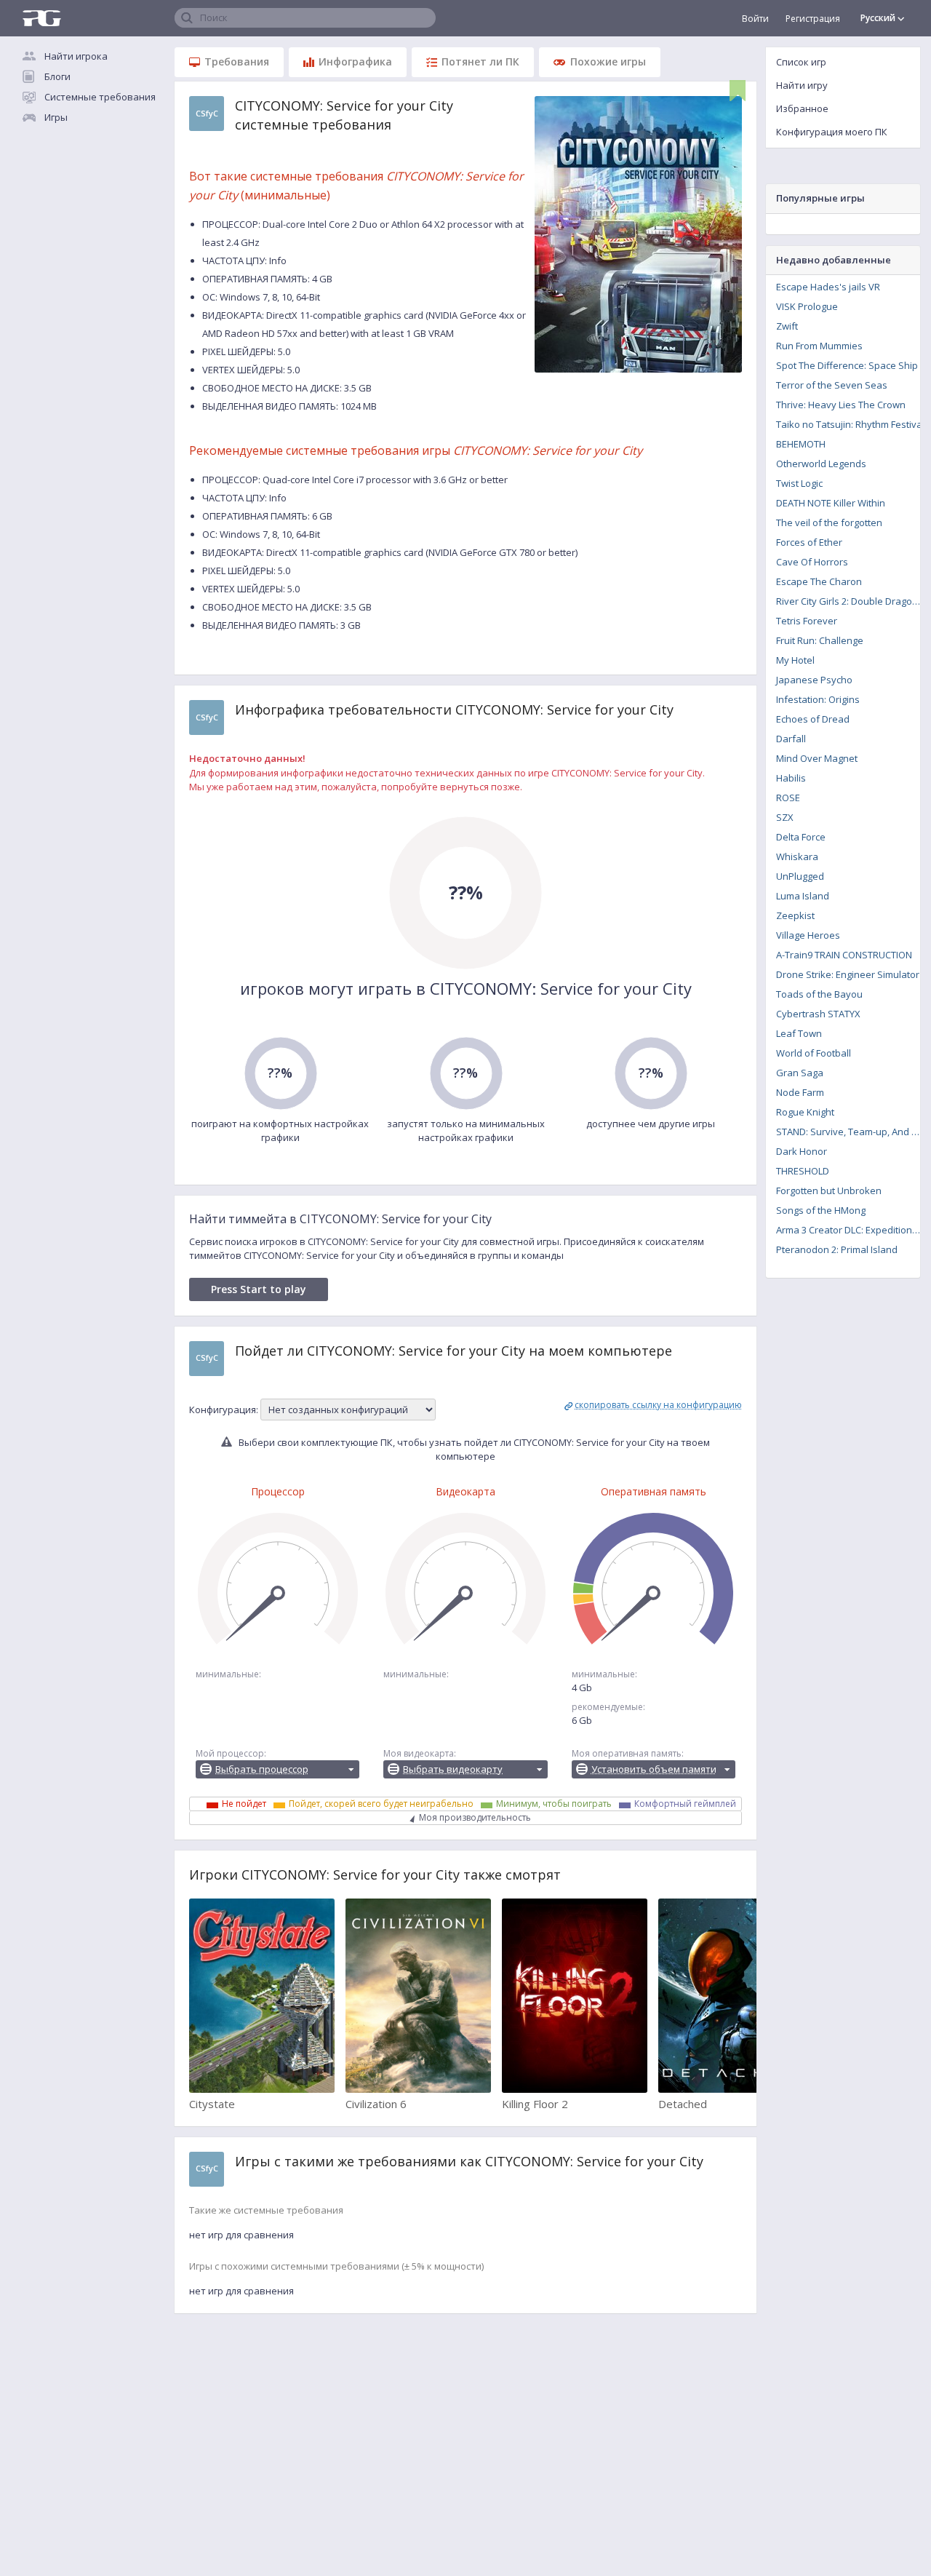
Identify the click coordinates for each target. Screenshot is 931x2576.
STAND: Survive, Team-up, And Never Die (853, 1132)
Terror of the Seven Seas (832, 385)
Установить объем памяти (654, 1769)
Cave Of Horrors (812, 562)
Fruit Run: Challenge (820, 640)
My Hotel (795, 660)
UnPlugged (800, 876)
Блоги (57, 76)
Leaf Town (799, 1033)
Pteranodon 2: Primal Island (837, 1249)
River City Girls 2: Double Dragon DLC (853, 601)
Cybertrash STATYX (818, 1014)
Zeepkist (795, 915)
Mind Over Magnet (817, 758)
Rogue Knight (805, 1112)
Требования (237, 61)
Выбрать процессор (262, 1769)
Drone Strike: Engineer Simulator (848, 974)
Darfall (791, 739)
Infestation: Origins (818, 699)
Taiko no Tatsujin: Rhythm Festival (850, 424)
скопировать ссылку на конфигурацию (658, 1405)
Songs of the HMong (821, 1210)
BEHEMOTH (801, 444)
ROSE (788, 798)
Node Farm (800, 1092)
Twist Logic (799, 483)
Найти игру (802, 85)
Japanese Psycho (814, 680)
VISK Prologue (807, 306)
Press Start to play (259, 1289)
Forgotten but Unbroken (829, 1190)
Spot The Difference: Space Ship (847, 365)
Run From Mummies (819, 346)
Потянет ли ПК (480, 61)
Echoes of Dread (813, 719)
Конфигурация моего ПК (832, 132)
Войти (755, 19)
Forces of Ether (809, 542)
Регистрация (813, 19)
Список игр (801, 62)
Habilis (791, 778)
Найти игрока (76, 56)
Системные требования (100, 97)
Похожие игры (608, 61)
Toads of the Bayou (819, 994)
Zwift (787, 326)
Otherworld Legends (821, 464)
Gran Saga (800, 1073)
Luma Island (803, 896)
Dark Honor (802, 1151)
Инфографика (355, 61)
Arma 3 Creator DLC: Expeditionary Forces (853, 1230)
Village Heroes (808, 935)
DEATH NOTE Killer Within (831, 503)
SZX (785, 817)
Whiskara (797, 856)
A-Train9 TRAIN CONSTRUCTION (844, 955)
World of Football (814, 1053)
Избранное (802, 108)
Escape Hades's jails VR (828, 287)
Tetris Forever (807, 621)
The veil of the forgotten (829, 522)
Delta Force (801, 837)
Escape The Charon (819, 581)
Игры (56, 117)
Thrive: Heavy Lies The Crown (841, 405)
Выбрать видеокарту (453, 1769)
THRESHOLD (803, 1171)
